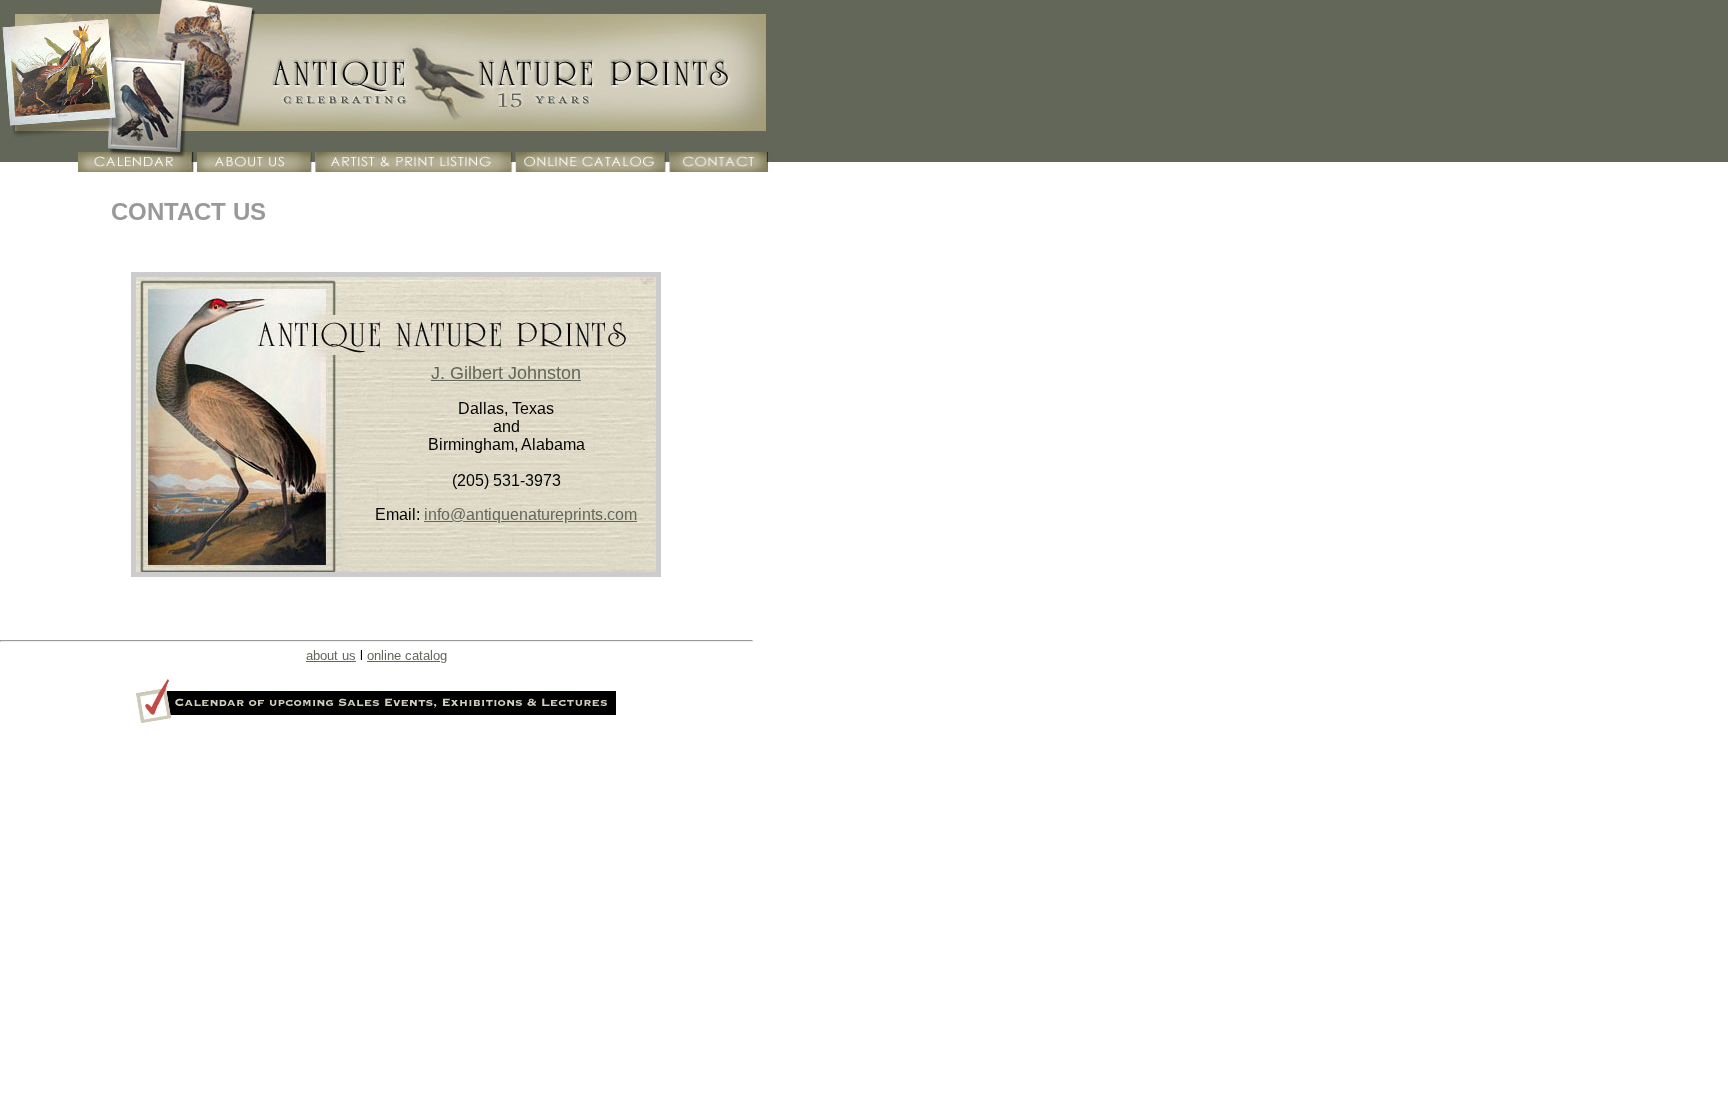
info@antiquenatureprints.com (530, 514)
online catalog (407, 655)
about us (331, 655)
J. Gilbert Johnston (506, 373)
